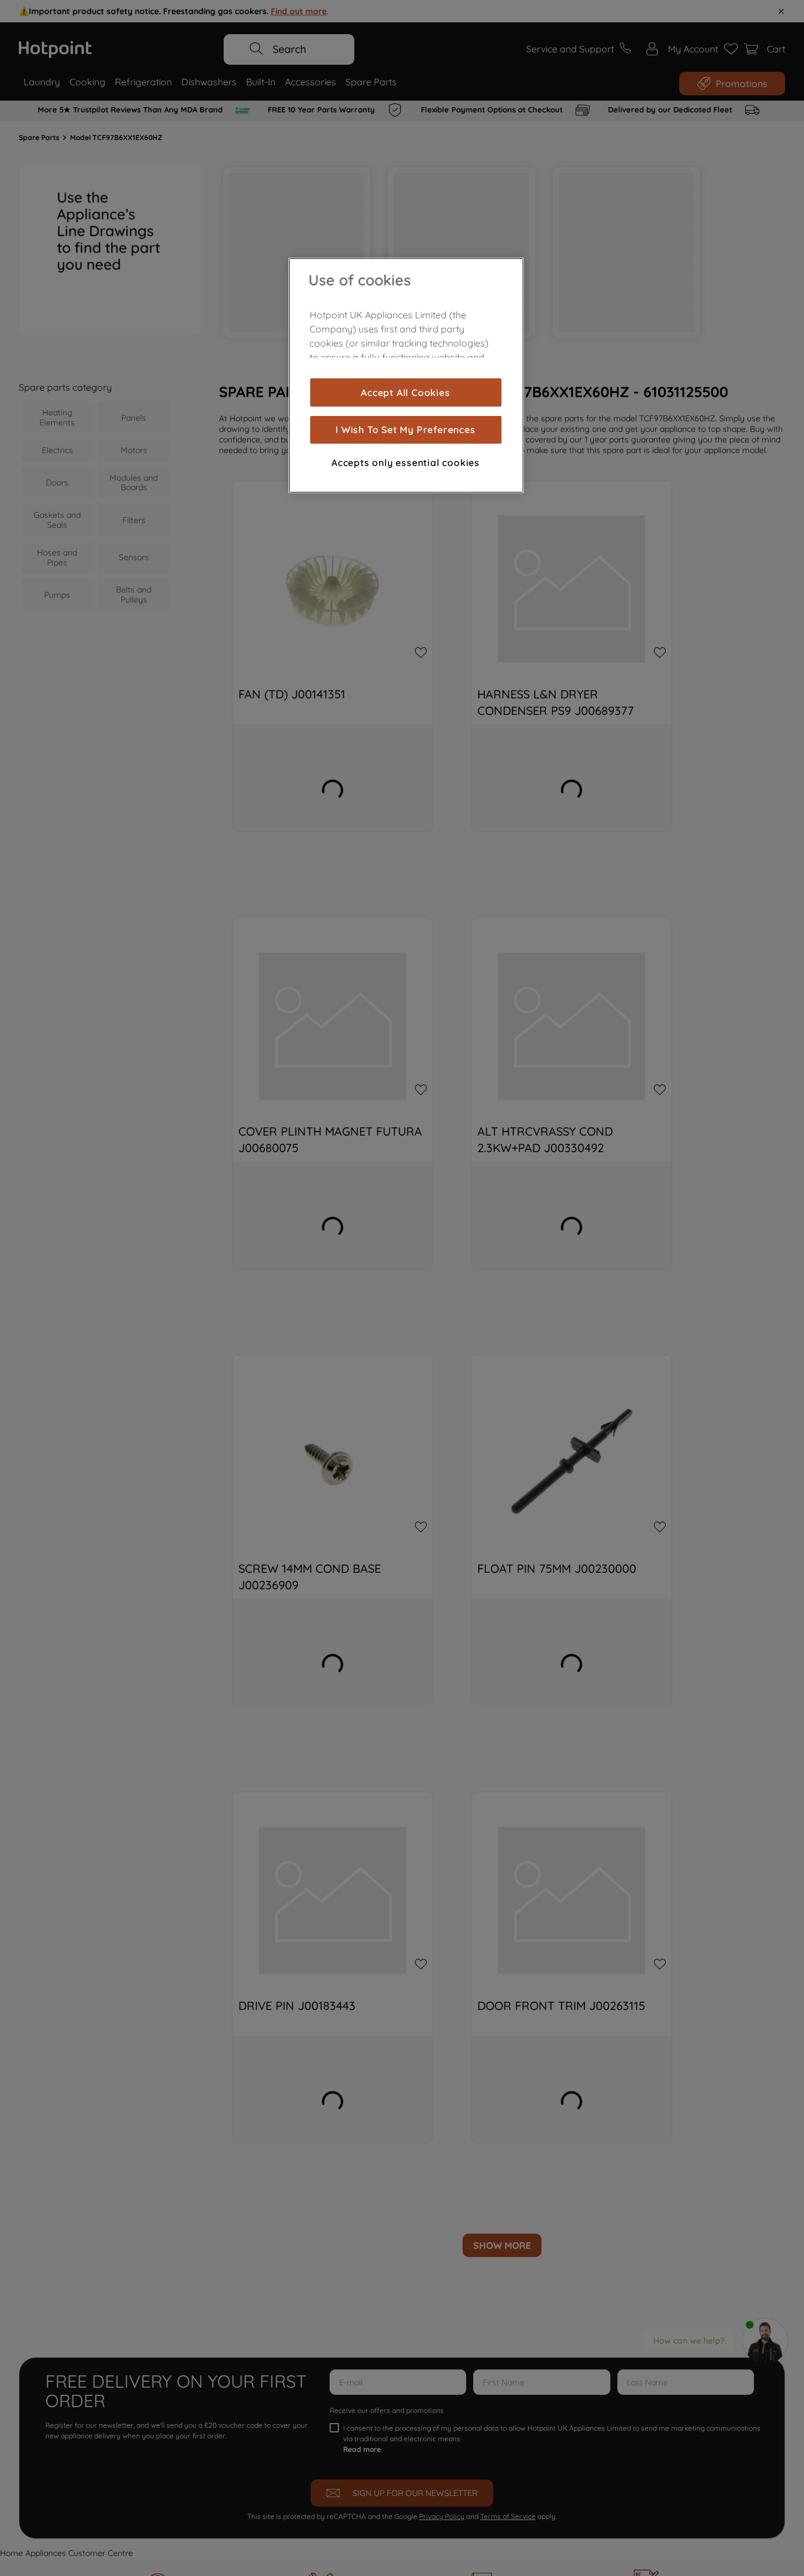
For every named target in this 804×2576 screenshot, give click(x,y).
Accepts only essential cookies (406, 462)
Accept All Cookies (405, 392)
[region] (406, 375)
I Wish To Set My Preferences (405, 430)
